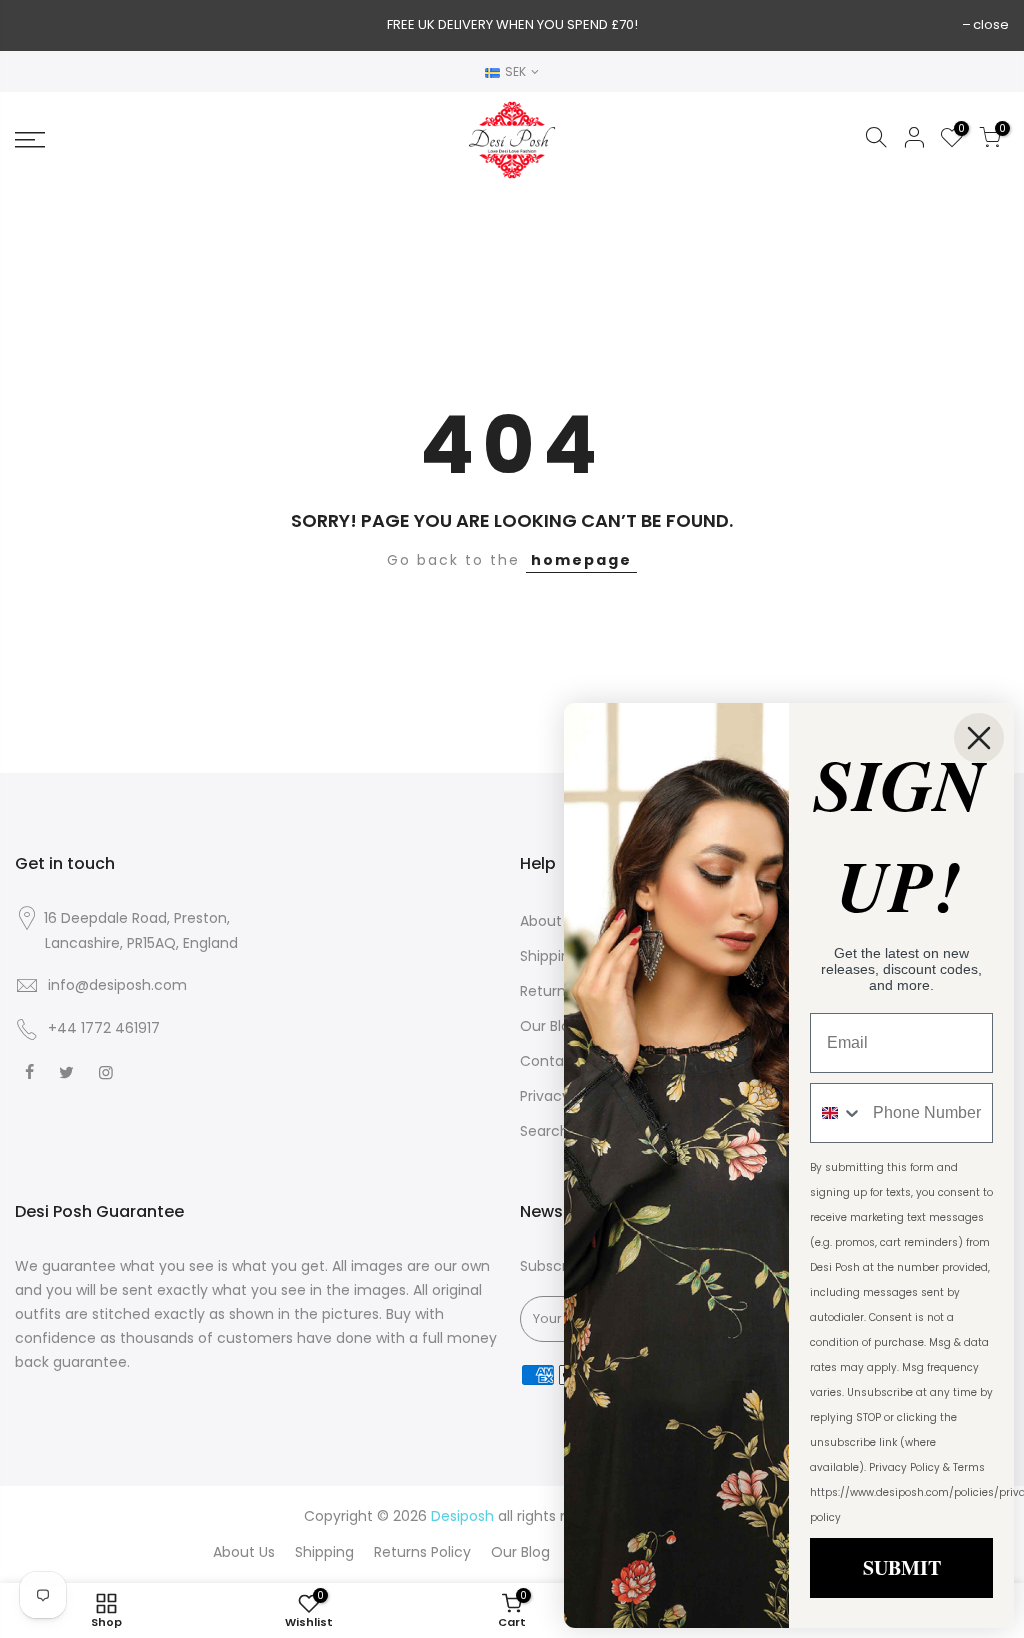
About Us (551, 921)
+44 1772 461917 (104, 1028)
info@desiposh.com (117, 985)
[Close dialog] (979, 738)
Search (544, 1131)
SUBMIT (902, 1567)
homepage (581, 560)
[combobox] (837, 1113)
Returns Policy (422, 1552)
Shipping (549, 956)
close (991, 24)
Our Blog (549, 1026)
